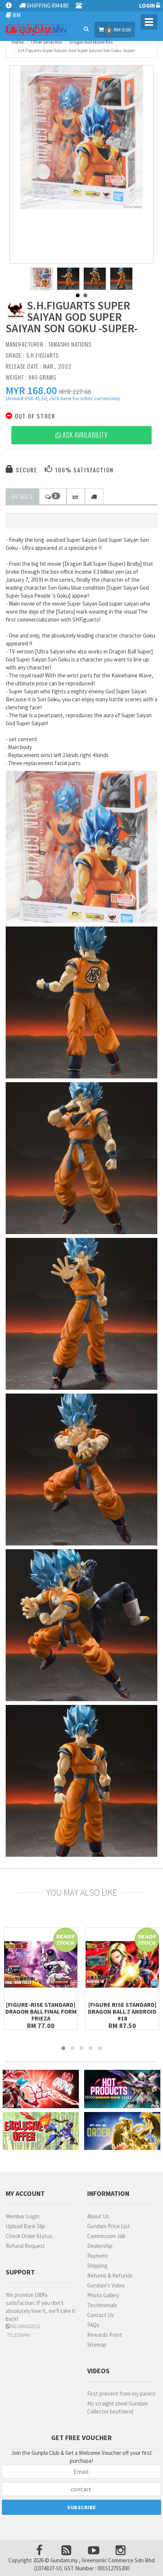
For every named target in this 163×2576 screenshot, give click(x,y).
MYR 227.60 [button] (75, 392)
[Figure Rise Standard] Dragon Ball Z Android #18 (122, 2011)
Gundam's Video (106, 2285)
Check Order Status (29, 2236)
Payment (98, 2256)
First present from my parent (121, 2394)
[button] (31, 390)
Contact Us (101, 2315)
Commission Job (106, 2236)
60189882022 (25, 2326)
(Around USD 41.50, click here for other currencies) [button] (63, 399)
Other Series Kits (46, 42)
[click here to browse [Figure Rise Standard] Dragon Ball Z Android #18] (122, 1964)
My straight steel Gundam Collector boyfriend (118, 2407)
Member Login (23, 2216)
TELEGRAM (18, 2335)
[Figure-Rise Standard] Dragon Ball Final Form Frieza (41, 2011)
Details (22, 496)
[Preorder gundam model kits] (122, 2131)
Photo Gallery (103, 2295)
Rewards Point (105, 2335)
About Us (98, 2216)
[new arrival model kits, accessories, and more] (41, 2089)
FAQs (93, 2325)
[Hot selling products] (122, 2089)
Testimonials (102, 2305)
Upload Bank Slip (25, 2226)
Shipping (97, 2266)
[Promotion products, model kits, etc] (41, 2131)
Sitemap (97, 2345)
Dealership (100, 2246)
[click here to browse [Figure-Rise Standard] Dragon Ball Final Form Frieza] (41, 1964)
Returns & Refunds (110, 2275)
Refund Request (25, 2246)
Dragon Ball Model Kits (91, 42)
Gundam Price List (109, 2226)
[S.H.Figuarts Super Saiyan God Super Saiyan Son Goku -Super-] (81, 137)
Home (18, 42)
